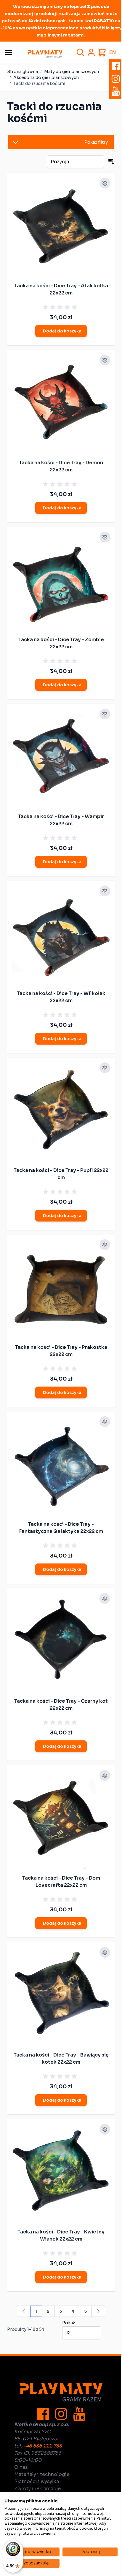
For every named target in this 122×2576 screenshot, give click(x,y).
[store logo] (45, 54)
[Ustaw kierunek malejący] (111, 162)
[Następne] (98, 2311)
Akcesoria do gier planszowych (46, 77)
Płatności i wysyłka (37, 2481)
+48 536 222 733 (42, 2446)
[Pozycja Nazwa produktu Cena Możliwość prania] (76, 162)
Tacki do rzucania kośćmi (39, 83)
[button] (61, 142)
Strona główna (23, 72)
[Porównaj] (105, 183)
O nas (21, 2467)
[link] (24, 2311)
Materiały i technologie (42, 2474)
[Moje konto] (91, 53)
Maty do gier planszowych (72, 72)
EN (113, 52)
